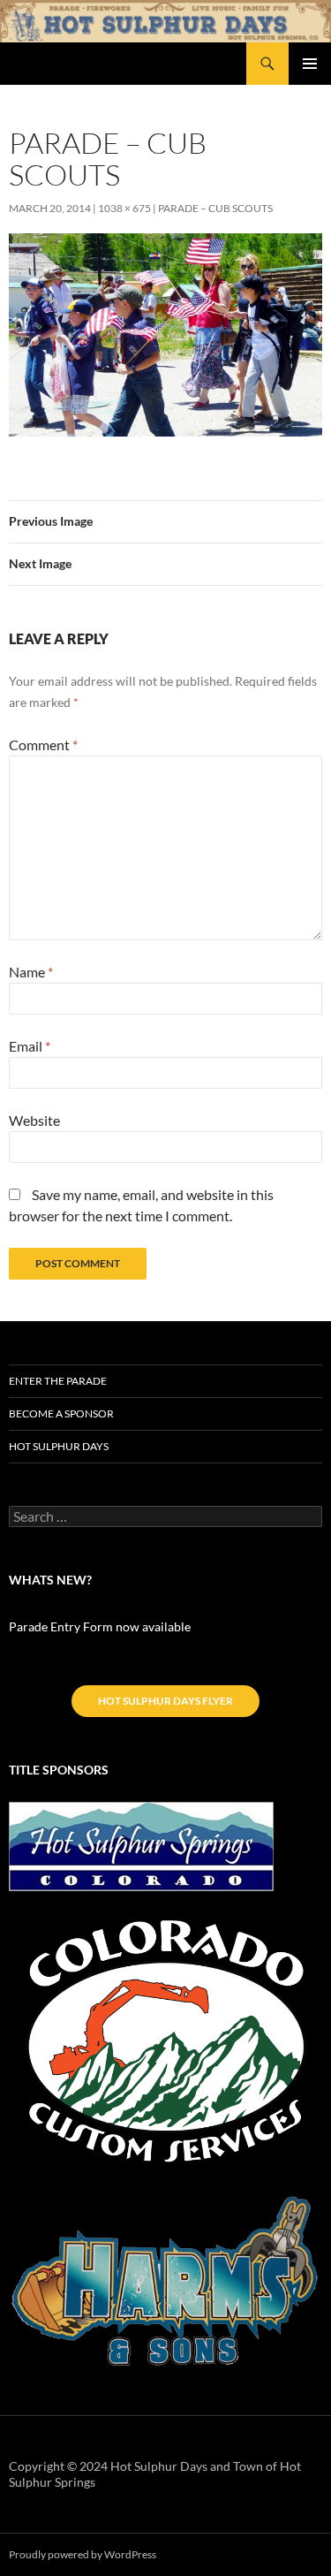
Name (31, 972)
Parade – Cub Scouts (215, 208)
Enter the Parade (58, 1381)
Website (34, 1120)
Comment (43, 745)
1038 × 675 (124, 208)
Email (30, 1046)
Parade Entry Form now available (100, 1626)
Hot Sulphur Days (59, 1446)
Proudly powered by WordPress (83, 2554)
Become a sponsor (61, 1413)
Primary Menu (310, 64)
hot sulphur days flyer (165, 1701)
